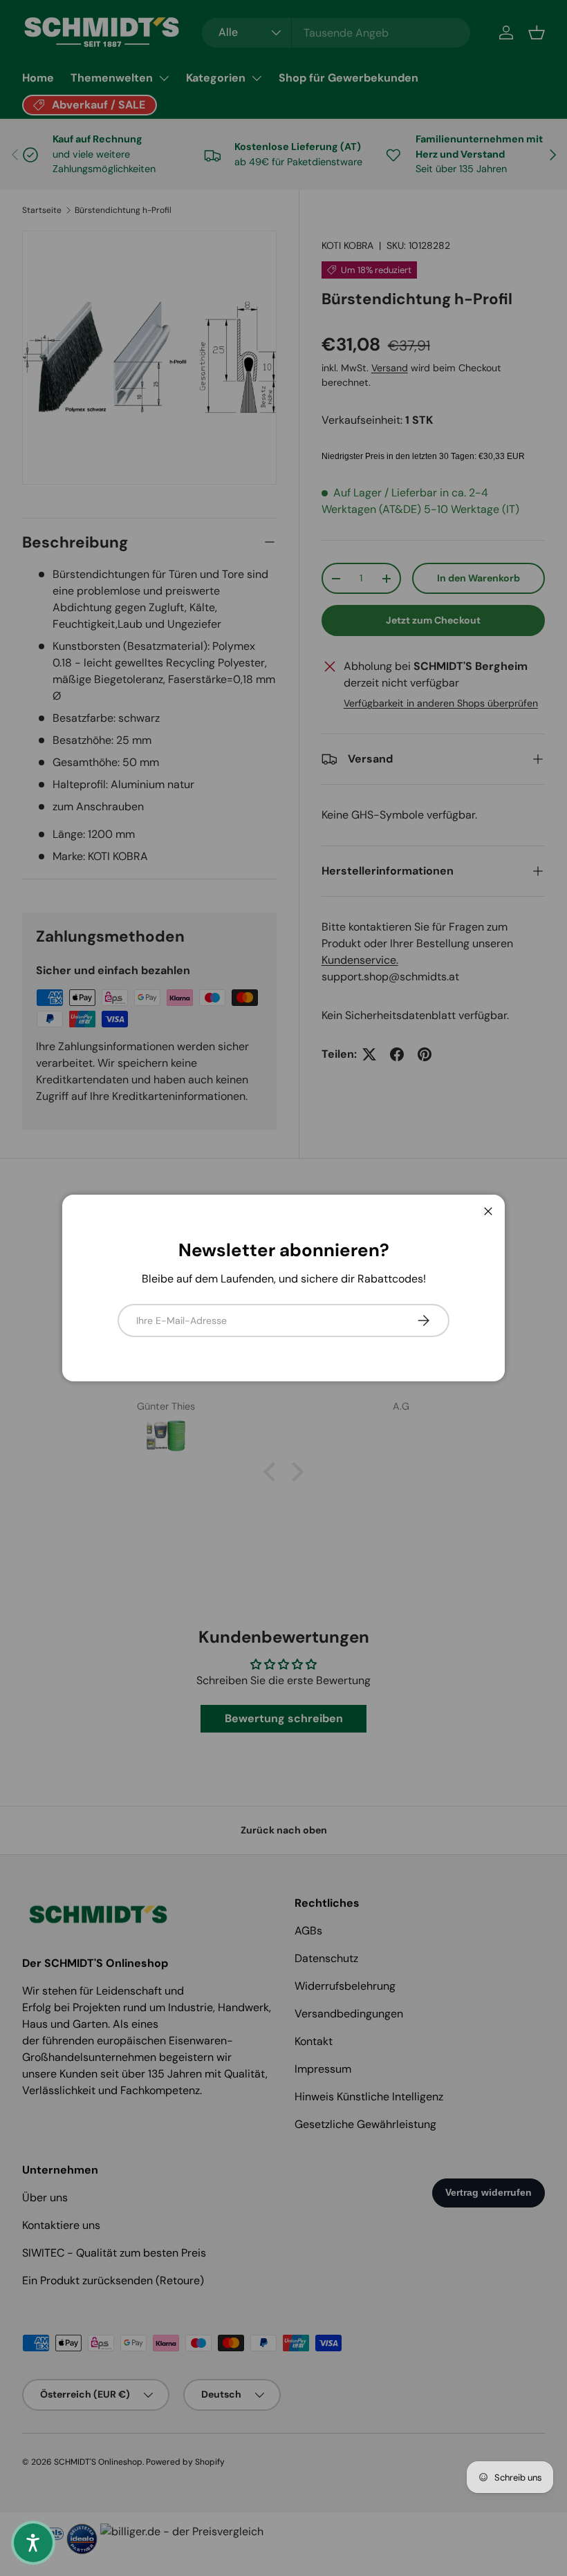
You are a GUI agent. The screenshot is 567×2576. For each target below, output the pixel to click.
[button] (33, 2543)
